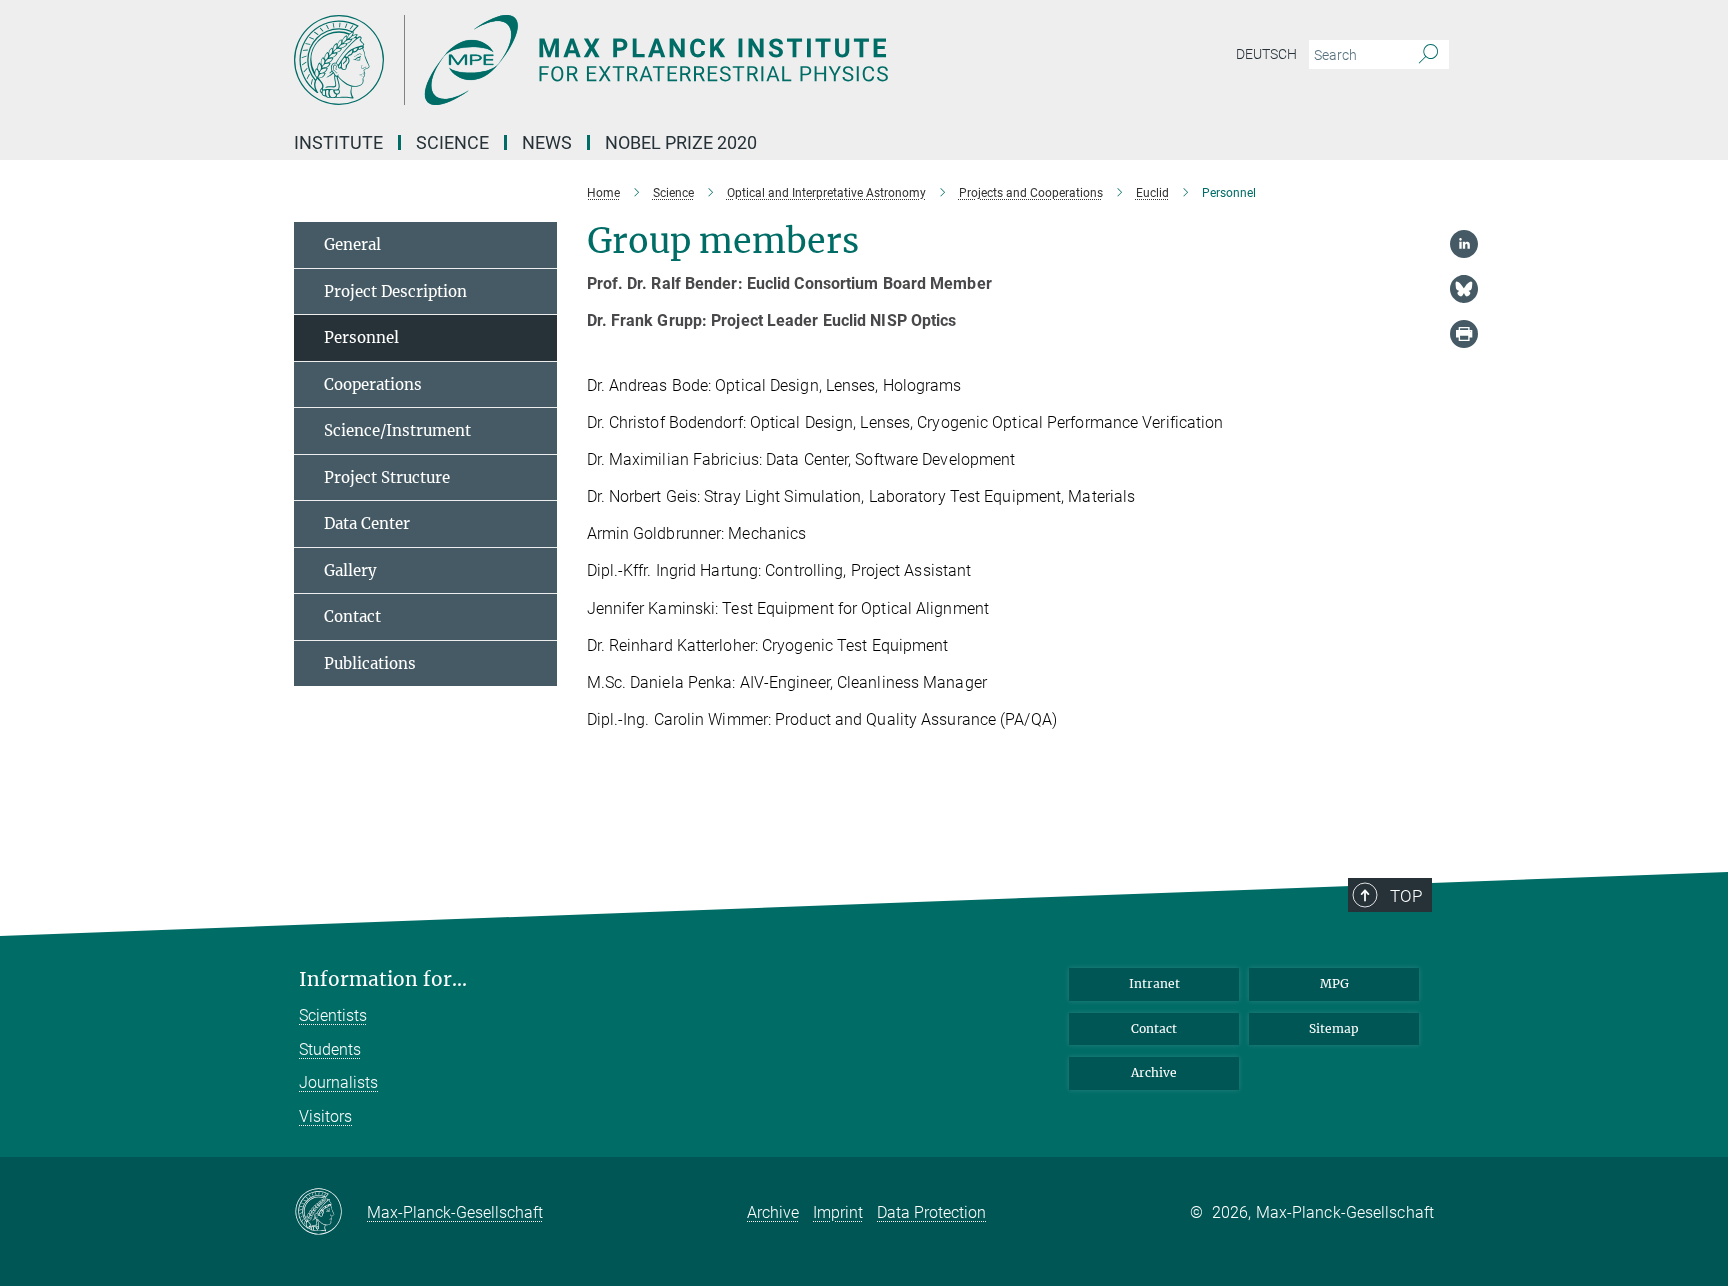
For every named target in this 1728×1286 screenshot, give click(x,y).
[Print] (1464, 334)
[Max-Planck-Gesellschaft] (330, 1213)
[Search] (1428, 55)
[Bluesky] (1464, 289)
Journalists (338, 1082)
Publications (370, 663)
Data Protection (931, 1212)
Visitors (325, 1116)
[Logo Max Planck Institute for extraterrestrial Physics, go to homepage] (669, 60)
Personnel (361, 337)
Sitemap (1334, 1028)
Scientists (333, 1015)
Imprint (838, 1212)
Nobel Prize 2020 (681, 142)
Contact (352, 616)
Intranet (1154, 983)
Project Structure (387, 477)
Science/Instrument (397, 430)
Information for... (383, 979)
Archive (1154, 1072)
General (352, 244)
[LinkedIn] (1464, 244)
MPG (1334, 983)
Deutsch (1266, 54)
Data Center (367, 523)
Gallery (350, 570)
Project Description (395, 291)
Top (1406, 896)
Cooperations (373, 384)
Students (330, 1049)
